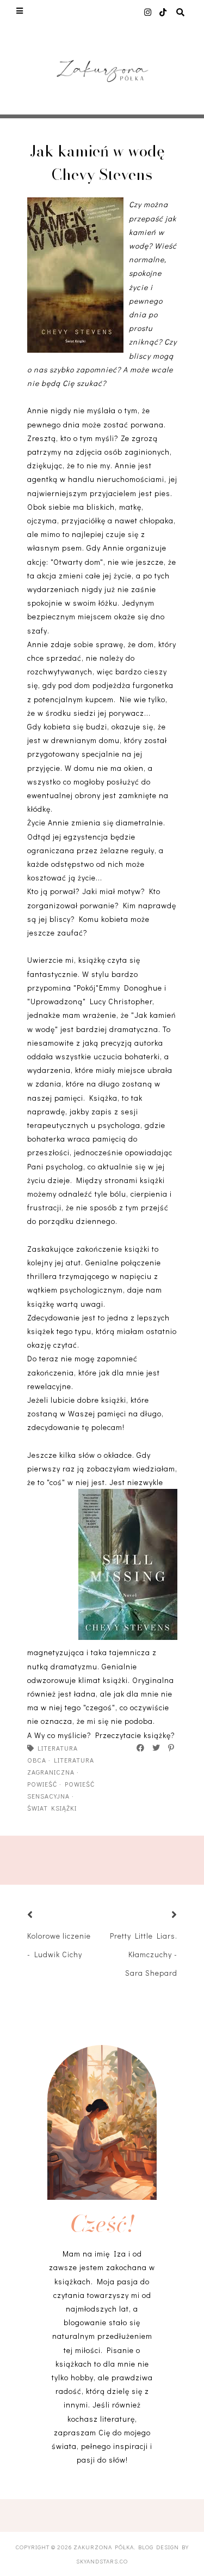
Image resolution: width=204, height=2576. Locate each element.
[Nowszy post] (44, 1916)
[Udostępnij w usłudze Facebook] (141, 1748)
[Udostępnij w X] (157, 1748)
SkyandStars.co (102, 2561)
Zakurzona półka (104, 2547)
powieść (42, 1784)
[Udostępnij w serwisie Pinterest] (172, 1748)
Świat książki (52, 1808)
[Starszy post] (161, 1916)
